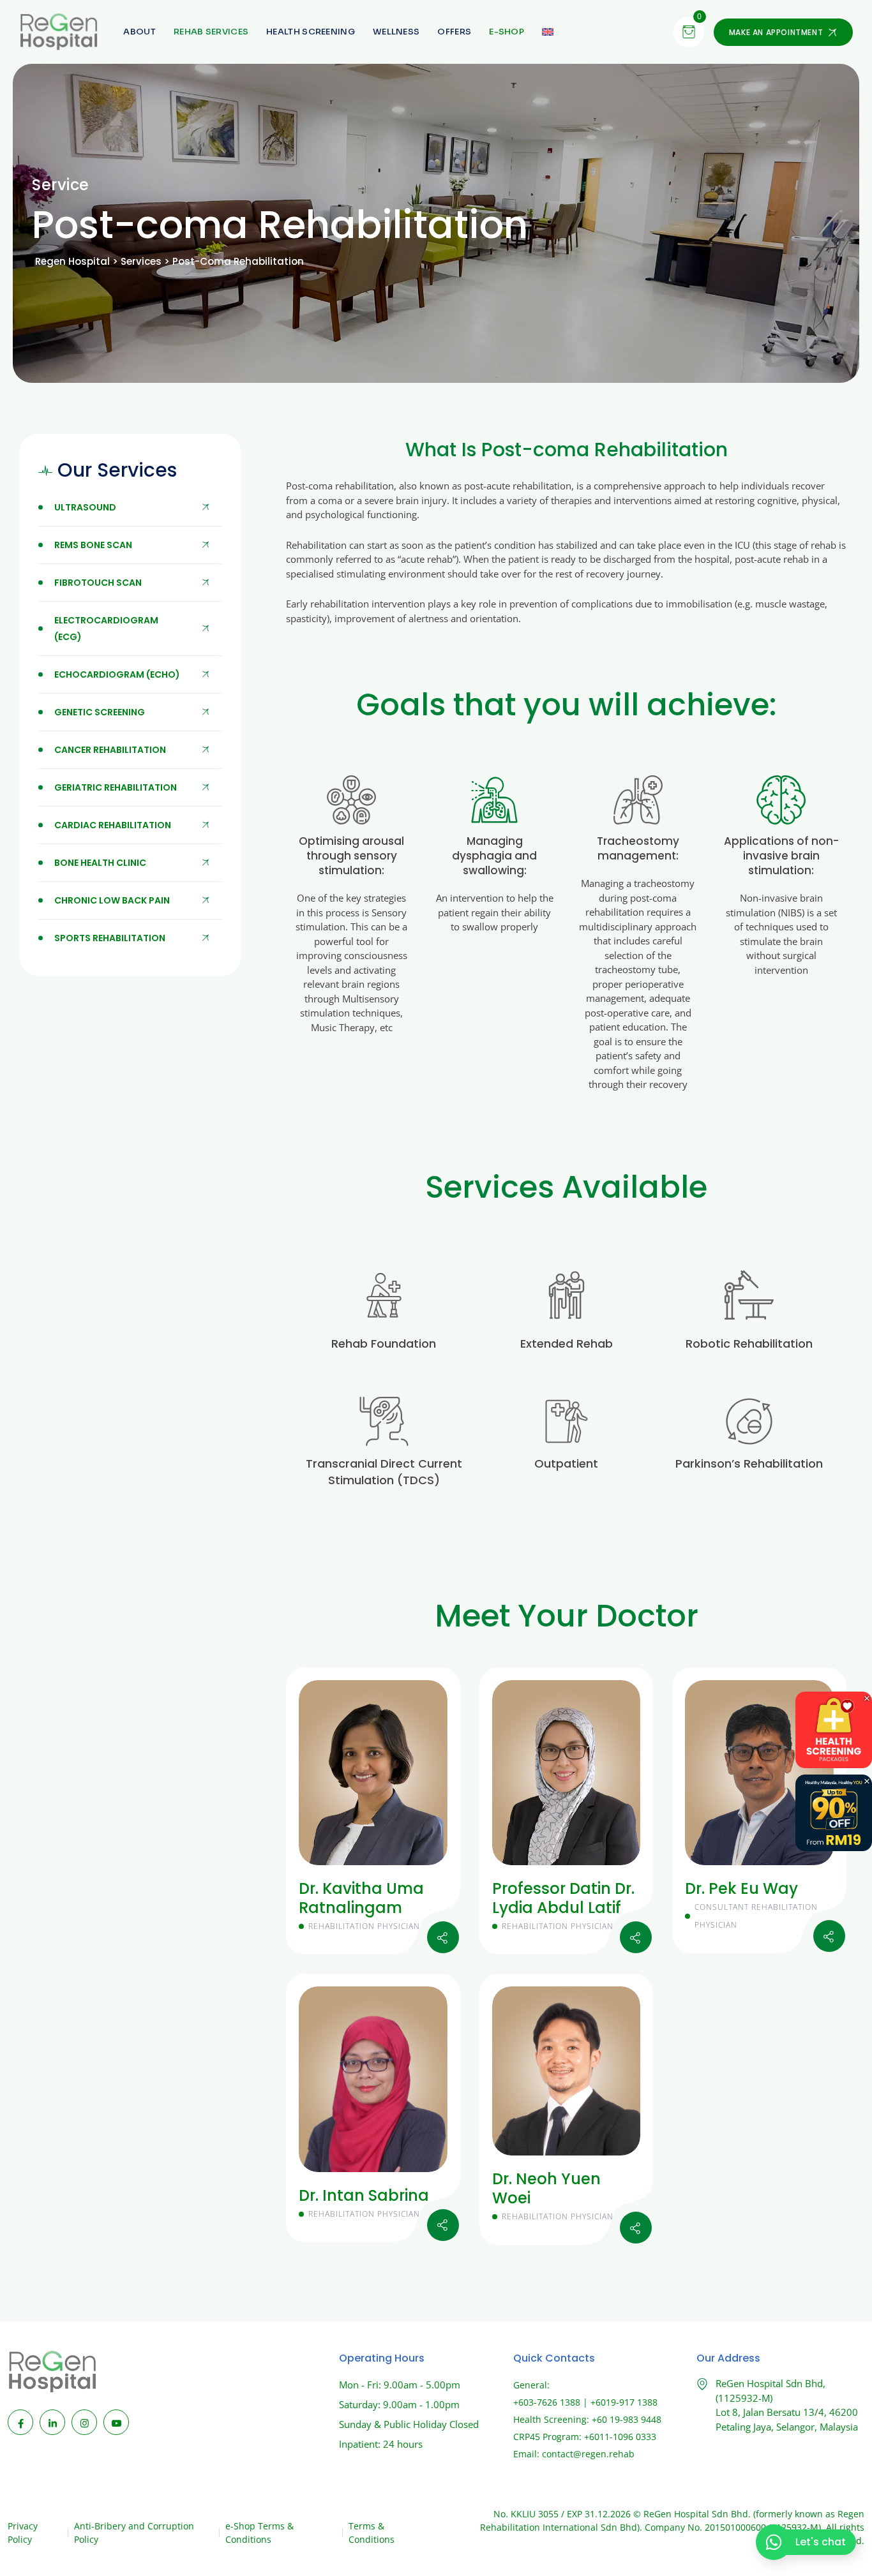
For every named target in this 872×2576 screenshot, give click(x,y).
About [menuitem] (139, 32)
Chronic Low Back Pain (112, 900)
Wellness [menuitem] (396, 32)
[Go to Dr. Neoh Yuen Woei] (636, 2228)
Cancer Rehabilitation (110, 750)
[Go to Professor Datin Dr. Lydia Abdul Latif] (636, 1937)
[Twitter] (636, 1903)
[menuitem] (507, 32)
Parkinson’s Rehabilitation (749, 1463)
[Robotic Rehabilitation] (749, 1295)
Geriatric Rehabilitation (116, 787)
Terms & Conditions (372, 2533)
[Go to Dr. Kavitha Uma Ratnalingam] (443, 1937)
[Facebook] (20, 2422)
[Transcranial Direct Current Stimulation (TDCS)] (384, 1421)
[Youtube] (116, 2422)
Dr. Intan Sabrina (364, 2195)
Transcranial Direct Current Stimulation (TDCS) (384, 1472)
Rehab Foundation (384, 1344)
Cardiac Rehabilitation (113, 825)
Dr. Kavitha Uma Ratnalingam (361, 1898)
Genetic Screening (100, 712)
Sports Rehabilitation (110, 938)
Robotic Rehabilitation (749, 1344)
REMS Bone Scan (93, 545)
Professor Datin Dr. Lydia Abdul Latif (563, 1898)
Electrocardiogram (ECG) (106, 629)
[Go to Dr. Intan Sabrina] (443, 2225)
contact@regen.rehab (588, 2454)
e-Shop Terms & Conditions (259, 2533)
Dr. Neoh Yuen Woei (546, 2188)
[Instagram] (442, 1895)
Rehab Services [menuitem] (211, 32)
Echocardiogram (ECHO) (117, 674)
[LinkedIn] (52, 2422)
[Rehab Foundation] (384, 1295)
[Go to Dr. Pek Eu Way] (829, 1936)
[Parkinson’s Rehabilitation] (749, 1421)
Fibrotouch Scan (98, 583)
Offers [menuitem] (454, 32)
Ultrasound (85, 507)
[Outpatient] (567, 1421)
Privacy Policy (23, 2533)
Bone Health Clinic (100, 863)
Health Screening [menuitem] (311, 32)
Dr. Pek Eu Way (741, 1888)
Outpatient (566, 1463)
